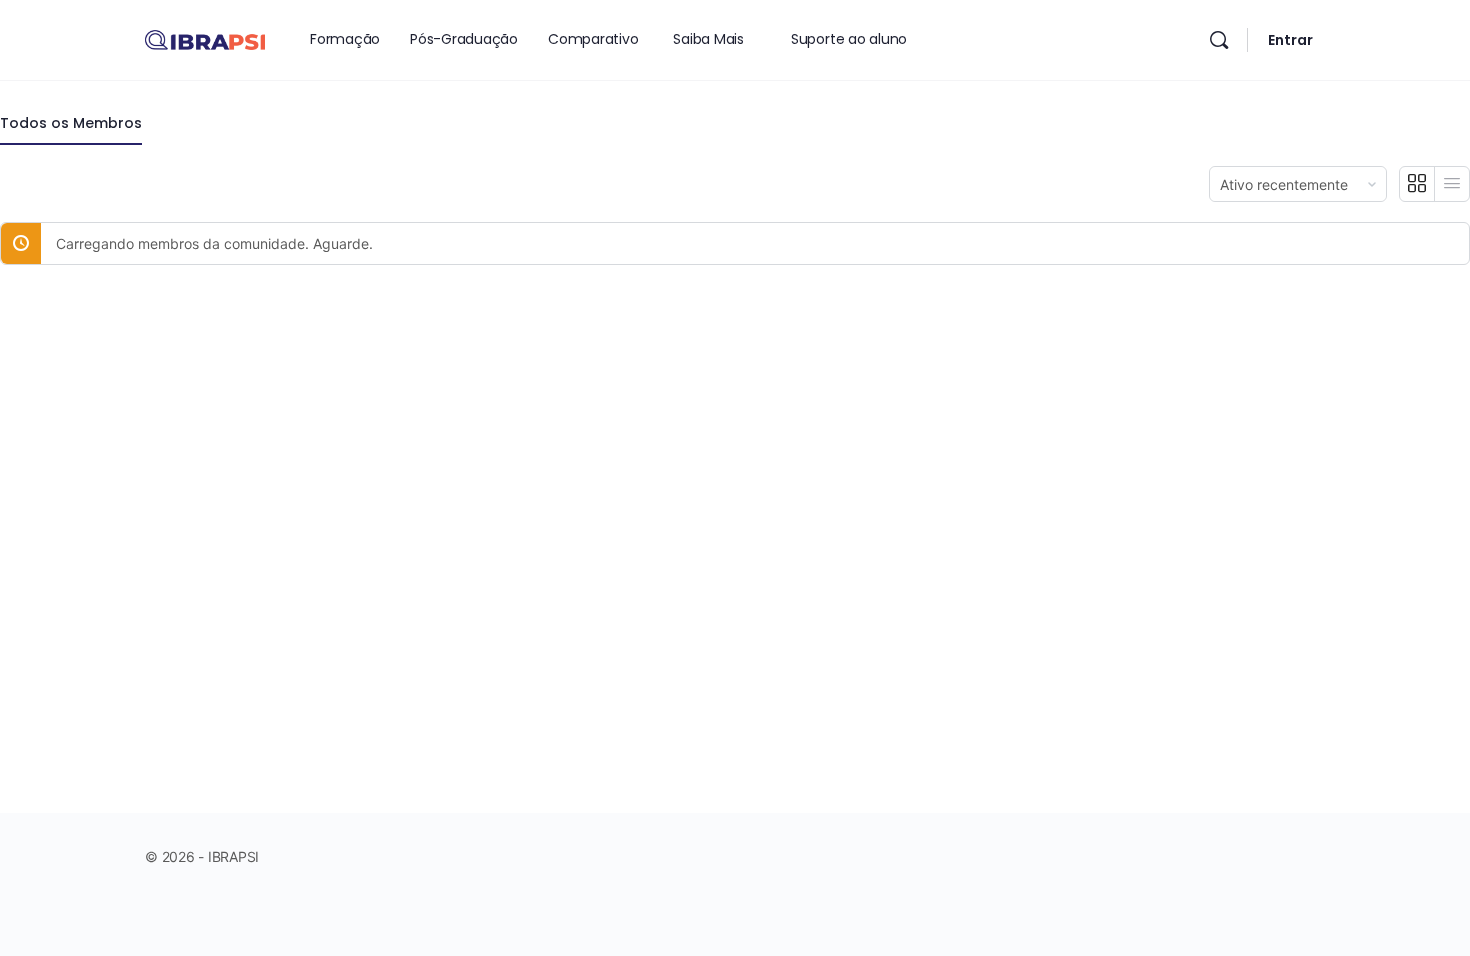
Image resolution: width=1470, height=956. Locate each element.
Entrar (1290, 40)
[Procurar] (1219, 40)
